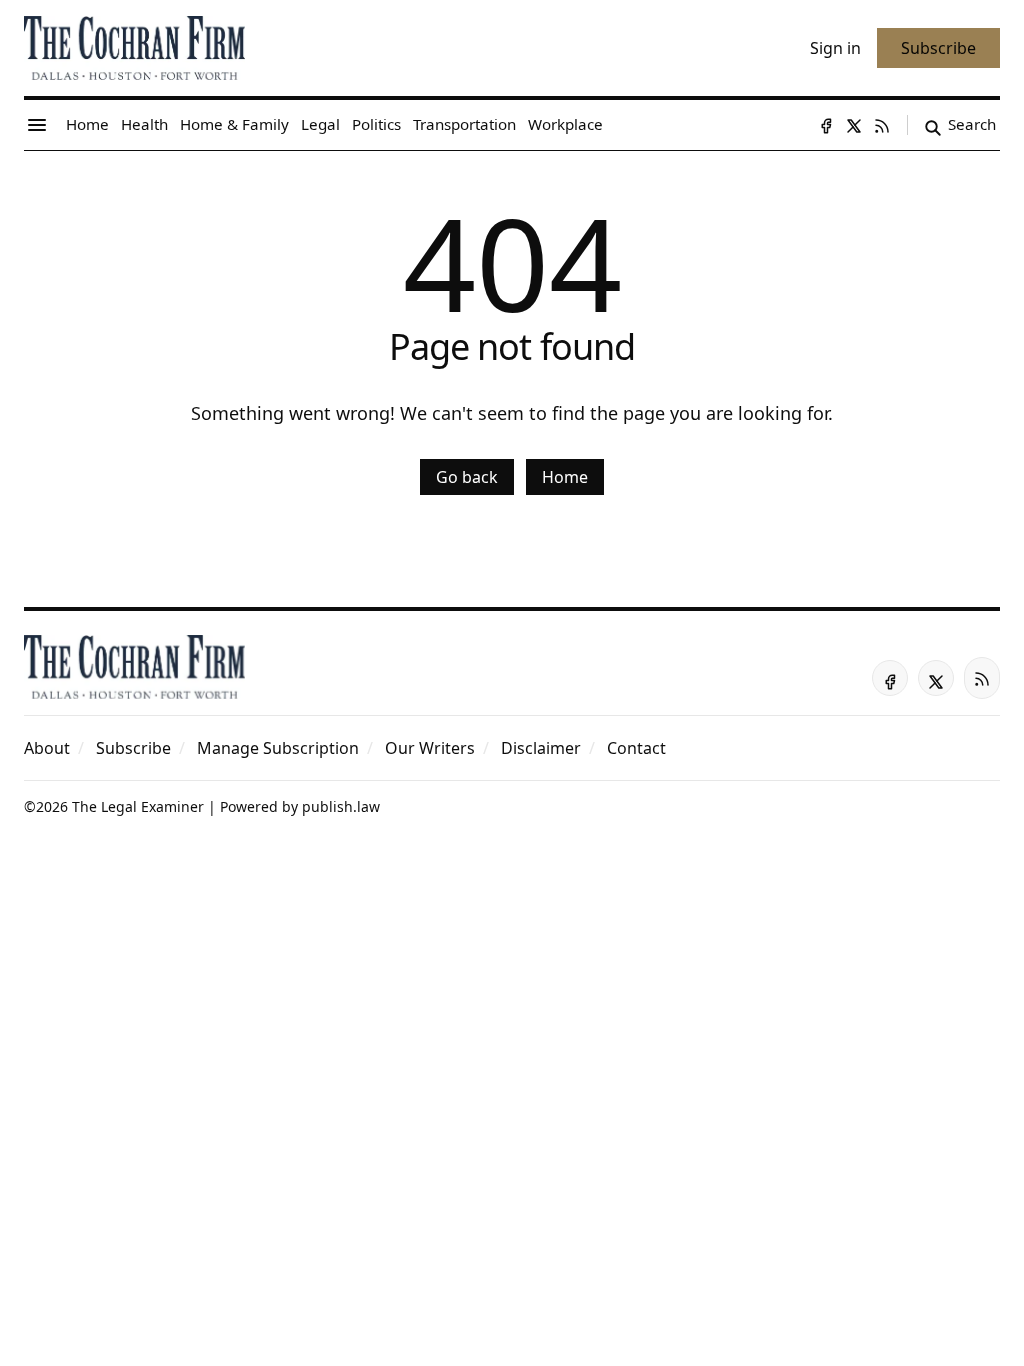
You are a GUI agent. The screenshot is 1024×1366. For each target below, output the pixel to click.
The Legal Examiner (138, 806)
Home (565, 477)
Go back (467, 477)
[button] (133, 748)
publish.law (341, 806)
